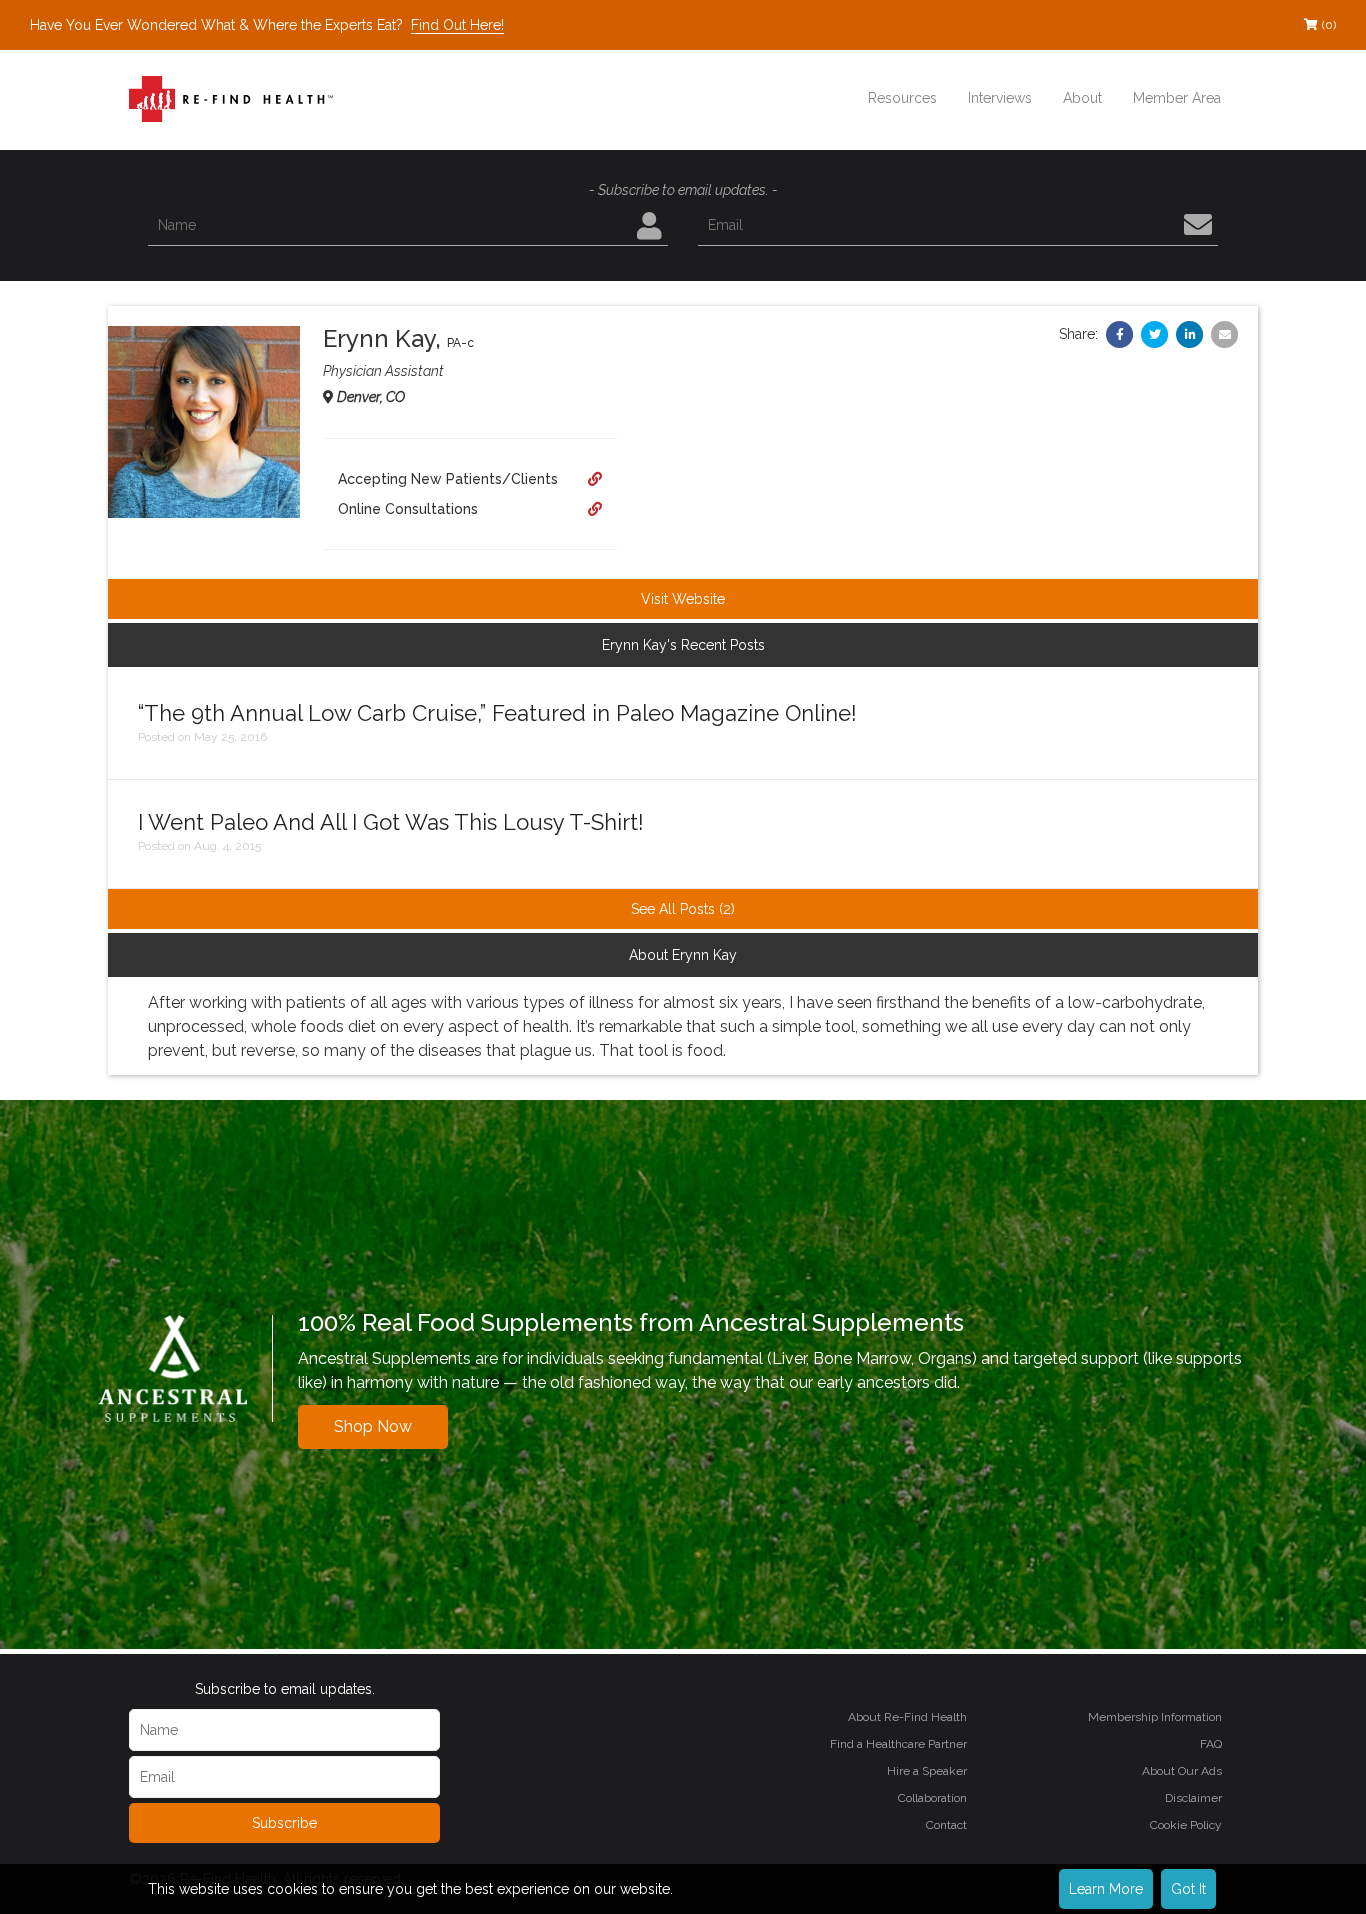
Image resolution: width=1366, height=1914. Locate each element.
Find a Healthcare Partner (898, 1744)
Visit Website (683, 599)
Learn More (1106, 1889)
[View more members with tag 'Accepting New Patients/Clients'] (595, 479)
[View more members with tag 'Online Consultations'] (595, 509)
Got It (1188, 1889)
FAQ (1211, 1744)
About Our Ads (1182, 1771)
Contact (946, 1825)
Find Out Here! (457, 25)
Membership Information (1155, 1717)
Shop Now (373, 1426)
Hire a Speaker (927, 1771)
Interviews (1000, 98)
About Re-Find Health (907, 1717)
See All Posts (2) (683, 909)
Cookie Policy (1186, 1825)
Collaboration (932, 1798)
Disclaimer (1193, 1798)
